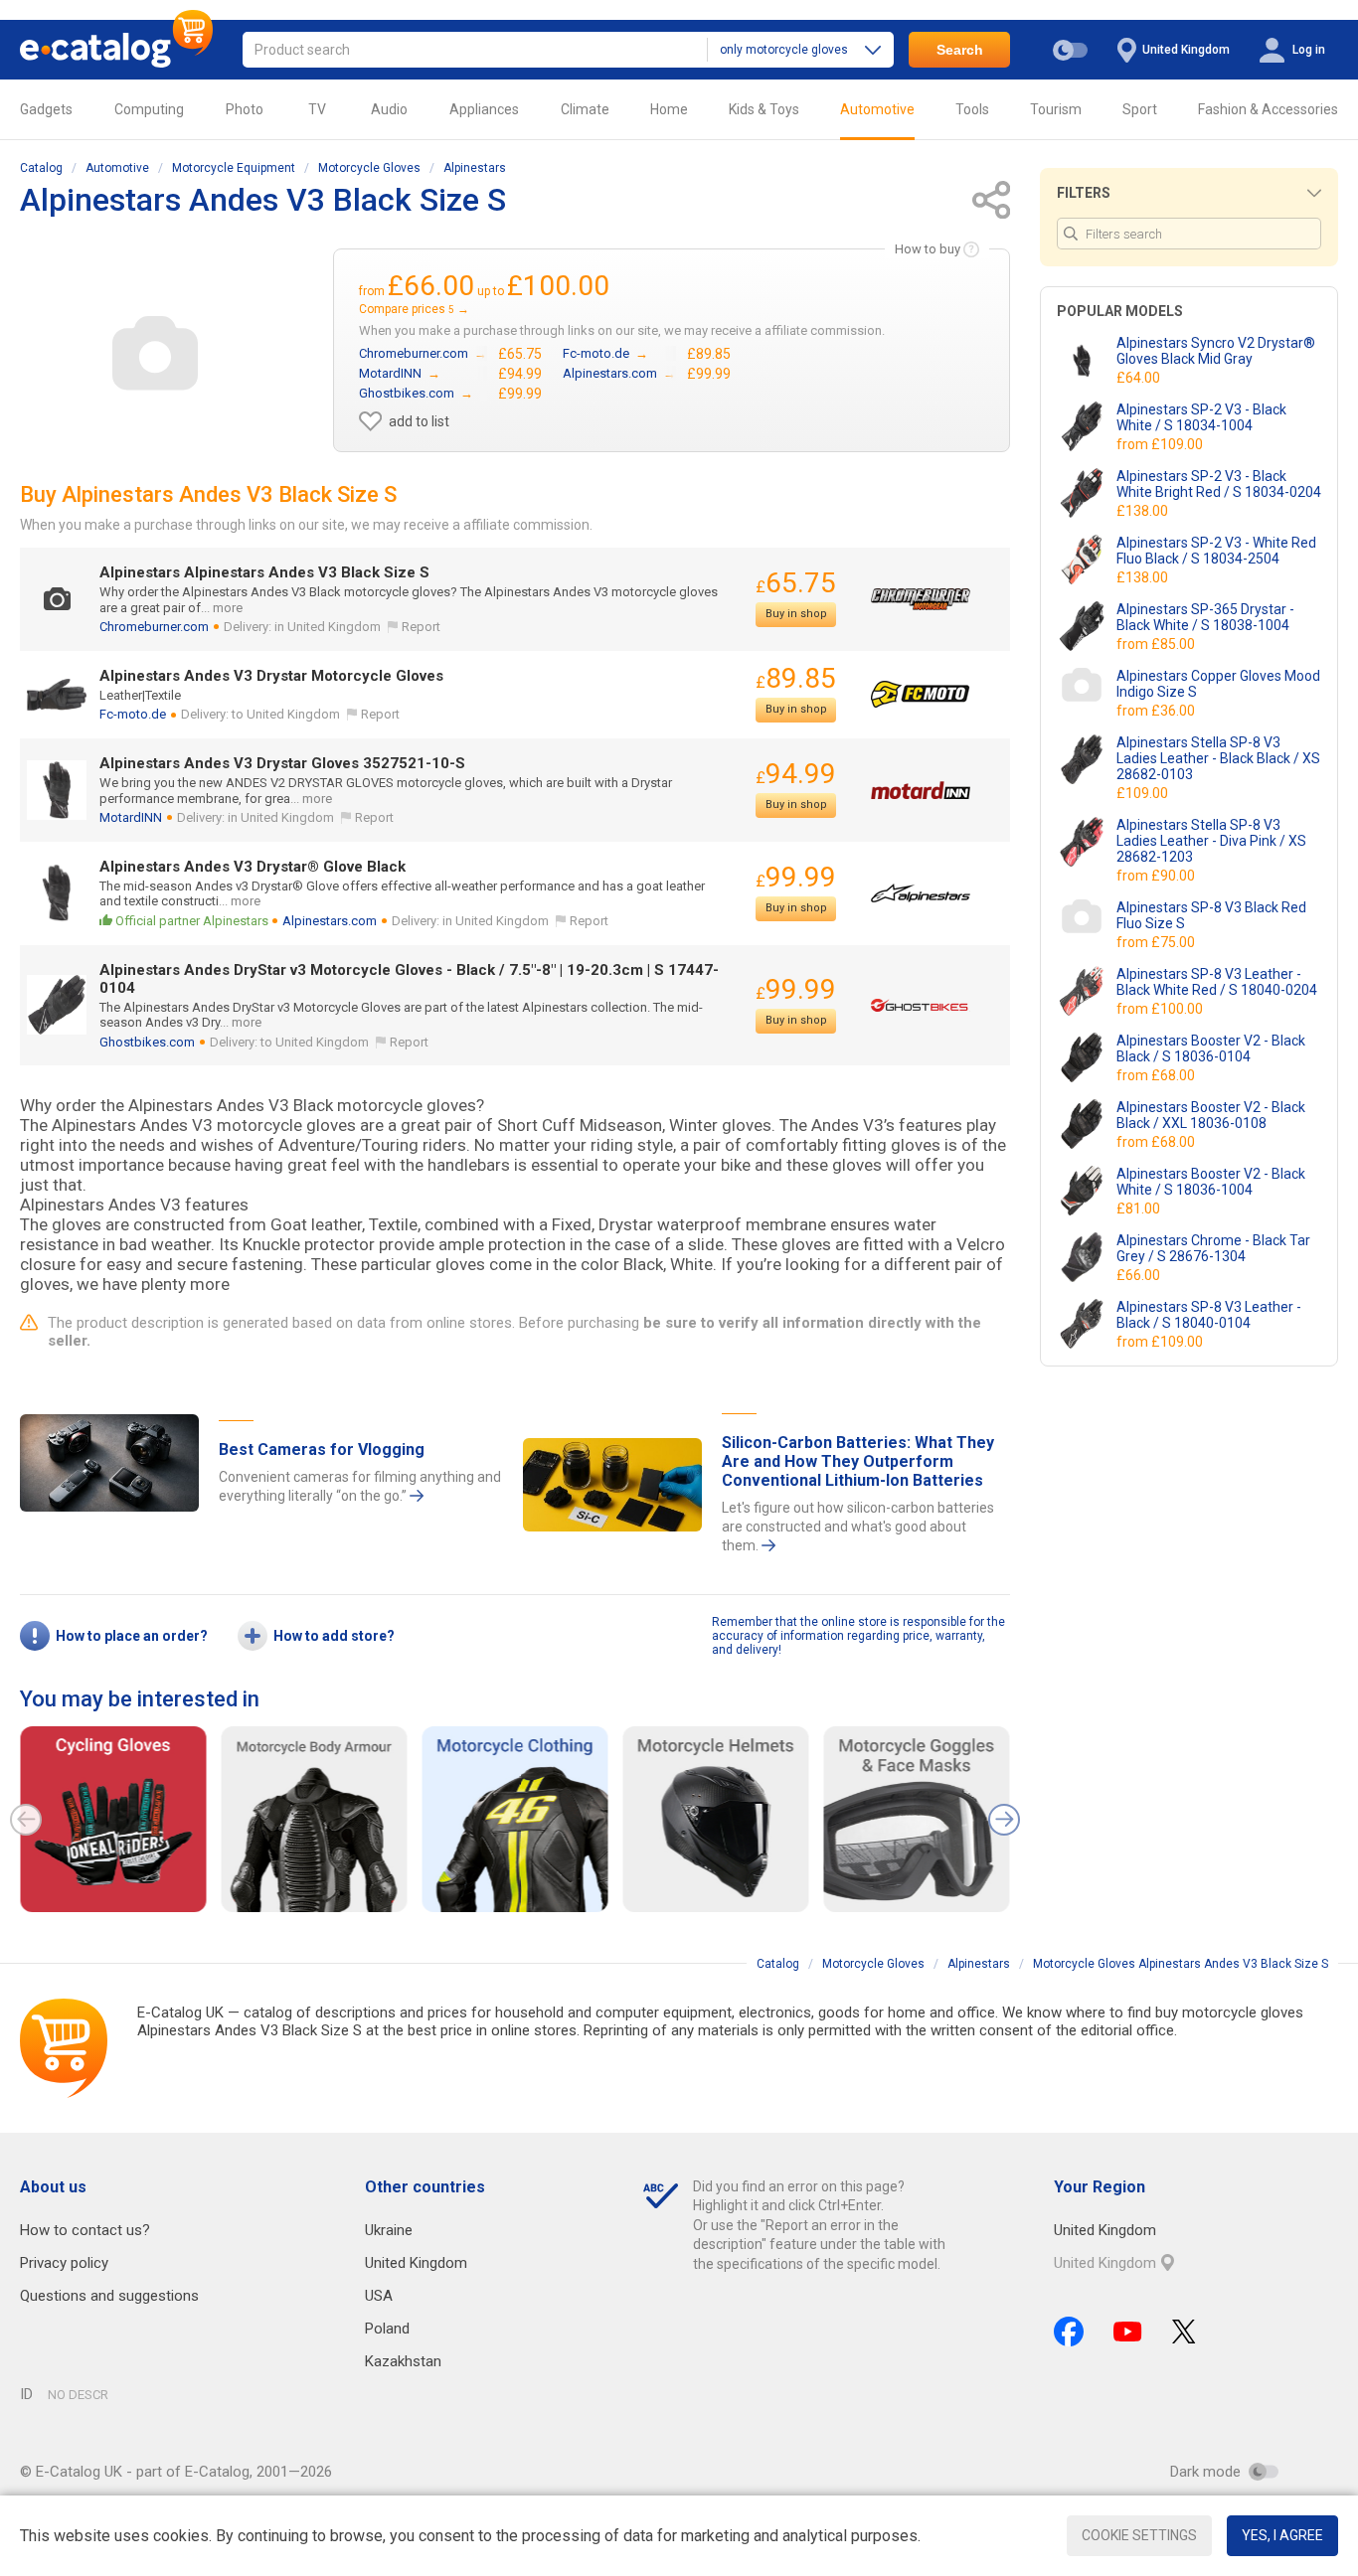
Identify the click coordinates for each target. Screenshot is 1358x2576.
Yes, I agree (1282, 2535)
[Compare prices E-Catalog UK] (116, 50)
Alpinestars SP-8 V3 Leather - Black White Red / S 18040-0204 (1217, 982)
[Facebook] (1069, 2332)
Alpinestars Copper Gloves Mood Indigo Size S (1218, 684)
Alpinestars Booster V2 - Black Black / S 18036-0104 (1211, 1048)
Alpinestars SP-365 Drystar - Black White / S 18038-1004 (1205, 617)
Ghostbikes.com (147, 1042)
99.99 (796, 877)
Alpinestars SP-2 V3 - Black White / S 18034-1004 (1201, 417)
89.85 (796, 678)
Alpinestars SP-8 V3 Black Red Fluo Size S (1211, 915)
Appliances (484, 109)
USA (379, 2296)
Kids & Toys (764, 109)
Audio (389, 109)
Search (960, 50)
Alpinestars (475, 168)
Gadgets (46, 109)
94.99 (796, 774)
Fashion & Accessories (1268, 109)
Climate (585, 109)
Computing (149, 109)
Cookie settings (1139, 2535)
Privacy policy (64, 2263)
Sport (1140, 109)
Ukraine (389, 2230)
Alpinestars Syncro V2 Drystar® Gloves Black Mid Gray (1216, 351)
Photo (245, 109)
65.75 (796, 583)
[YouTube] (1128, 2332)
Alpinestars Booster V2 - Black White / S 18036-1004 (1211, 1182)
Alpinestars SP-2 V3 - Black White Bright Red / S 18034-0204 (1219, 484)
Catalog (41, 168)
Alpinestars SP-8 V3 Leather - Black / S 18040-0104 (1209, 1315)
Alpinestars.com (330, 921)
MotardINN (131, 817)
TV (317, 109)
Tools (972, 109)
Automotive (877, 109)
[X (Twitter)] (1184, 2332)
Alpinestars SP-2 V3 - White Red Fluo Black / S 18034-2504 (1216, 551)
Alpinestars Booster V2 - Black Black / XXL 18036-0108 (1211, 1115)
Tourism (1056, 109)
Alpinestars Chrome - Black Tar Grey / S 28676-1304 (1213, 1248)
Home (669, 109)
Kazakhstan (403, 2361)
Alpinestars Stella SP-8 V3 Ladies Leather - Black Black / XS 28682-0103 (1218, 758)
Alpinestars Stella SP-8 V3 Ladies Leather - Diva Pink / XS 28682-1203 (1211, 841)
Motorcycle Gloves (369, 168)
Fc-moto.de (133, 714)
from (1161, 444)
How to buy (928, 249)
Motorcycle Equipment (234, 168)
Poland (387, 2329)
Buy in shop (796, 614)
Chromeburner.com (154, 627)
